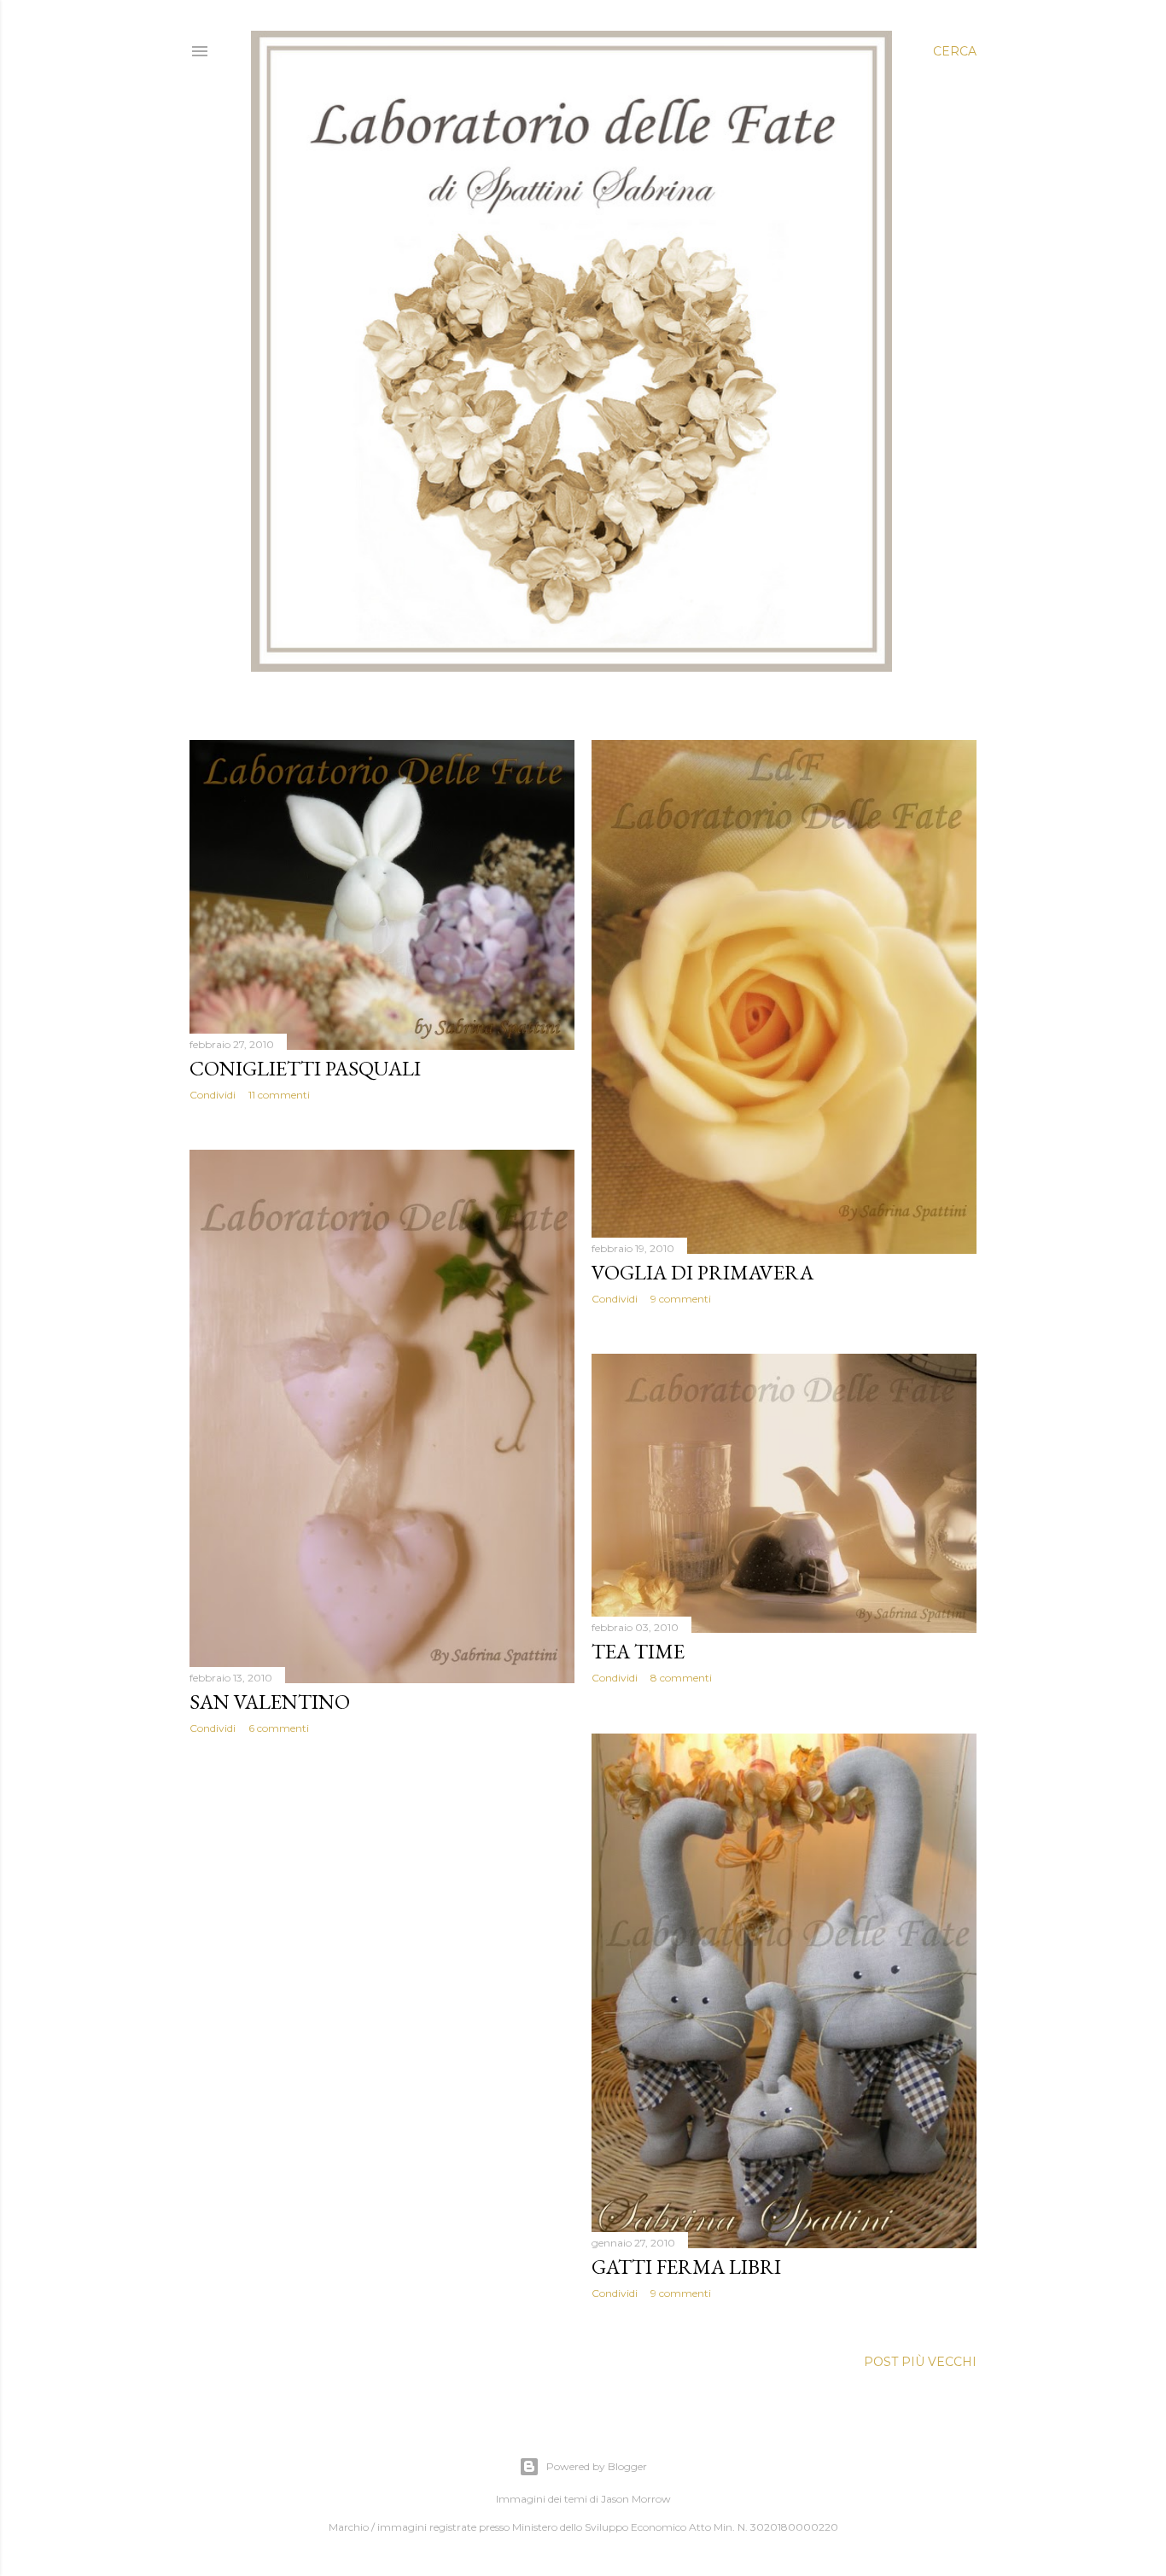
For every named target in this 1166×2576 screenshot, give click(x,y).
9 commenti (681, 1299)
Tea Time (638, 1651)
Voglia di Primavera (703, 1272)
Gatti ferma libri (686, 2267)
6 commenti (279, 1728)
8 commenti (681, 1678)
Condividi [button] (213, 1095)
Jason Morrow (636, 2499)
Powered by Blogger (597, 2466)
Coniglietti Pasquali (305, 1068)
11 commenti (279, 1095)
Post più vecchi (920, 2362)
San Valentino (270, 1702)
